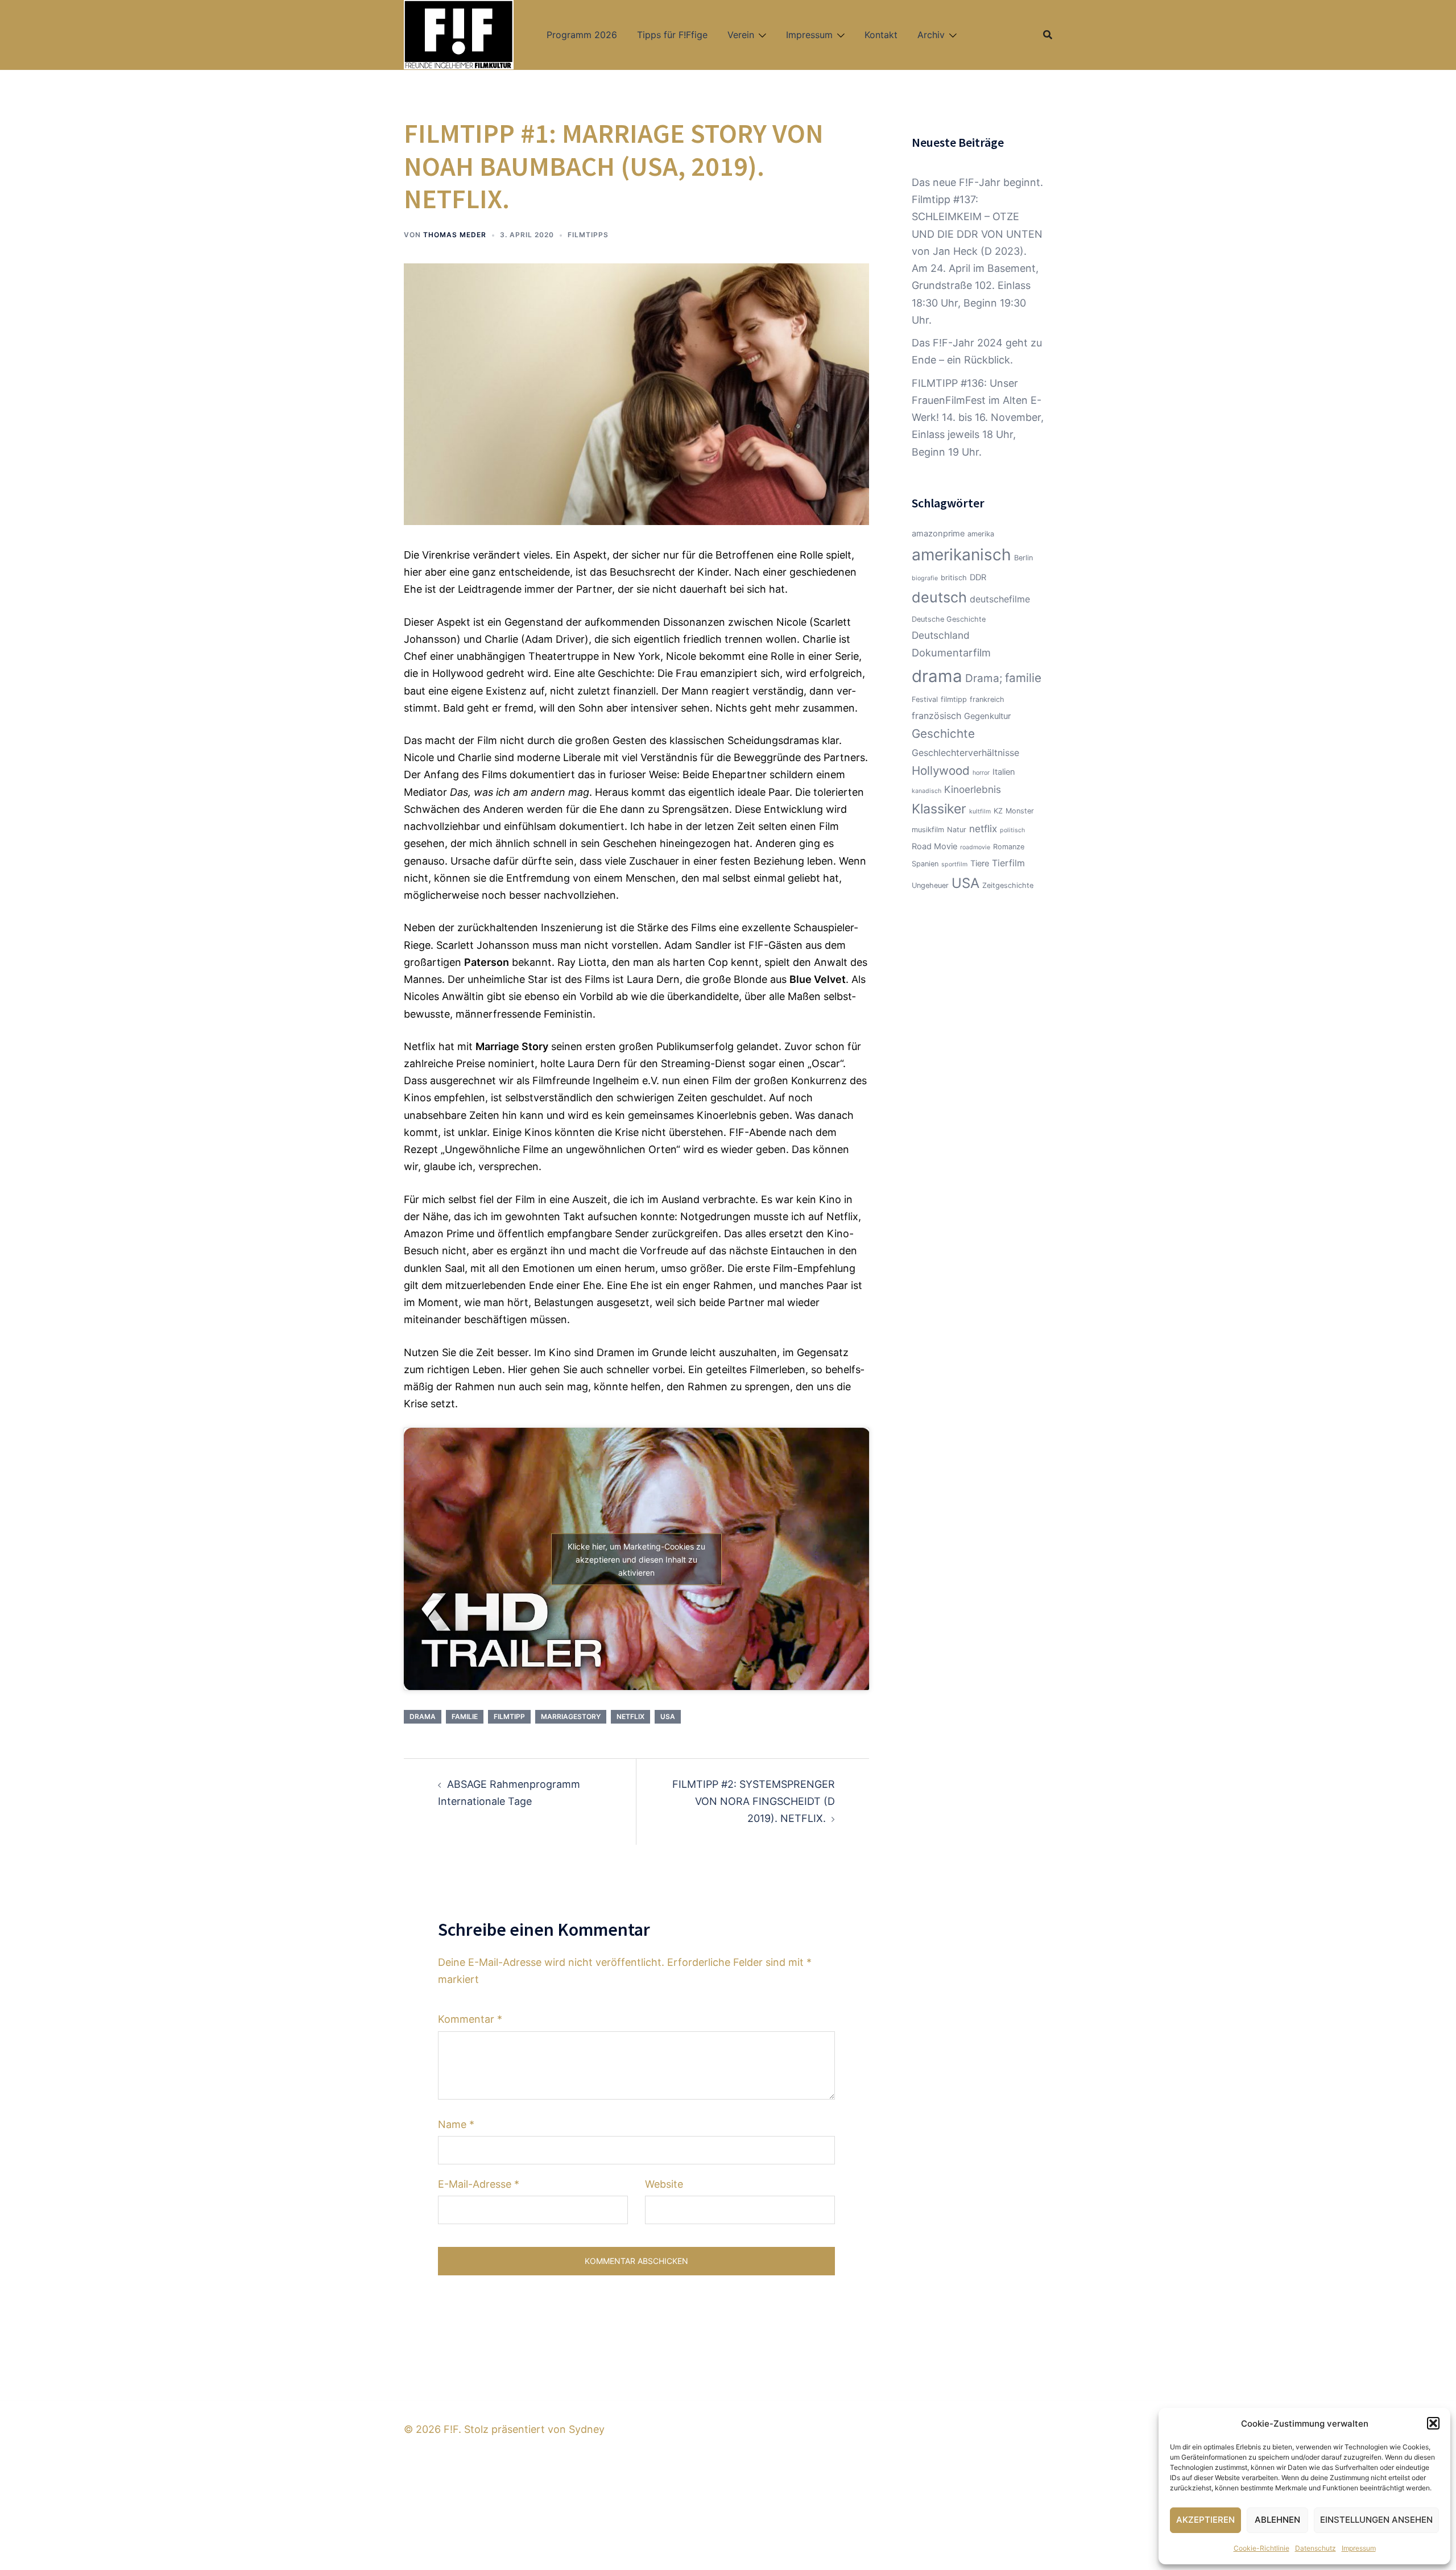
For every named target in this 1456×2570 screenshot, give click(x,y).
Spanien (925, 864)
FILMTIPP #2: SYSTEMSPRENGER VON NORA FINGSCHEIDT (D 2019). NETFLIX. (754, 1801)
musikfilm (928, 830)
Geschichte (943, 734)
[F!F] (459, 34)
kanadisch (926, 791)
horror (981, 773)
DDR (978, 577)
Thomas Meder (455, 235)
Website (664, 2184)
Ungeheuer (930, 885)
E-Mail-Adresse (479, 2184)
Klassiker (939, 809)
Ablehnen (1277, 2520)
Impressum (1359, 2548)
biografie (925, 578)
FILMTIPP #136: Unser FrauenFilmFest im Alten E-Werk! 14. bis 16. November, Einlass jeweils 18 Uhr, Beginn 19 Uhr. (978, 418)
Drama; (984, 678)
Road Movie (934, 846)
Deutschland (941, 635)
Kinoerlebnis (973, 789)
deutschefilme (1000, 599)
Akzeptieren (1205, 2520)
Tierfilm (1008, 863)
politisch (1012, 830)
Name (456, 2124)
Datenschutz (1316, 2548)
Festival (925, 699)
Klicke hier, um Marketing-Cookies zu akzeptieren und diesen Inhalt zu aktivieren (636, 1559)
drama (423, 1716)
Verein (741, 35)
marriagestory (571, 1716)
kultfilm (980, 811)
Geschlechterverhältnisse (965, 753)
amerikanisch (961, 555)
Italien (1004, 772)
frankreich (987, 699)
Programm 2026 (582, 35)
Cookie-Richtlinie (1261, 2548)
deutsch (939, 597)
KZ (998, 811)
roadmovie (975, 847)
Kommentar (470, 2019)
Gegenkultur (987, 716)
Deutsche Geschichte (949, 619)
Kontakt (881, 35)
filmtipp (509, 1716)
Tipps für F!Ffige (672, 35)
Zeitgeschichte (1008, 885)
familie (465, 1716)
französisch (936, 716)
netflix (630, 1716)
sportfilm (954, 864)
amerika (981, 534)
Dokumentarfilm (951, 652)
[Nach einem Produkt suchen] (1048, 35)
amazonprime (938, 534)
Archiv (931, 35)
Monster (1020, 811)
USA (668, 1716)
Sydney (587, 2429)
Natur (957, 830)
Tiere (980, 863)
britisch (954, 578)
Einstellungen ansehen (1376, 2520)
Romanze (1009, 847)
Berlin (1023, 558)
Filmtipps (588, 235)
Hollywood (941, 770)
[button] (1433, 2423)
